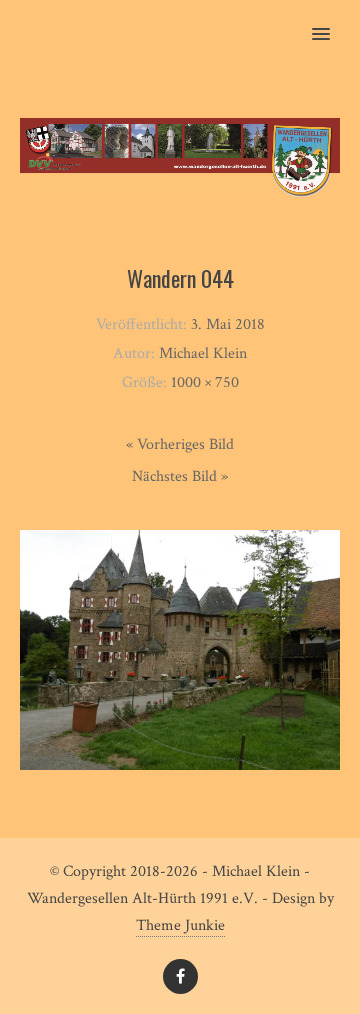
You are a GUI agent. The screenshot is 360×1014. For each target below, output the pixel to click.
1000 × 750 (205, 382)
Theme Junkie (180, 925)
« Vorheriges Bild (180, 444)
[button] (332, 21)
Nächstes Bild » (180, 476)
